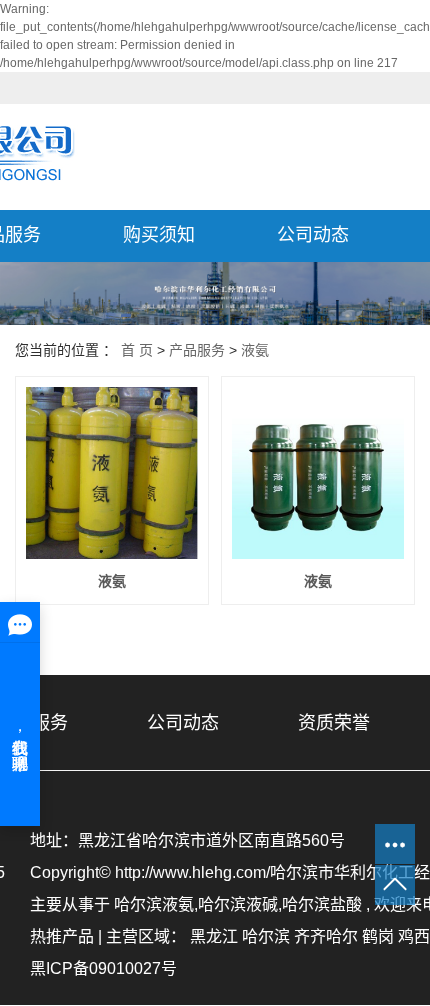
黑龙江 (214, 936)
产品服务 (197, 350)
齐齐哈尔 (326, 936)
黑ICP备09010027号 (103, 968)
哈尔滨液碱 (238, 904)
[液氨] (112, 473)
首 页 (137, 350)
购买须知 (159, 235)
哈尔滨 (266, 936)
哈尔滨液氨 (154, 904)
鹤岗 (378, 936)
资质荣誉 (334, 723)
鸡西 (414, 936)
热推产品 (62, 936)
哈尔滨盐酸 (322, 904)
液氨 (255, 350)
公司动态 (313, 235)
